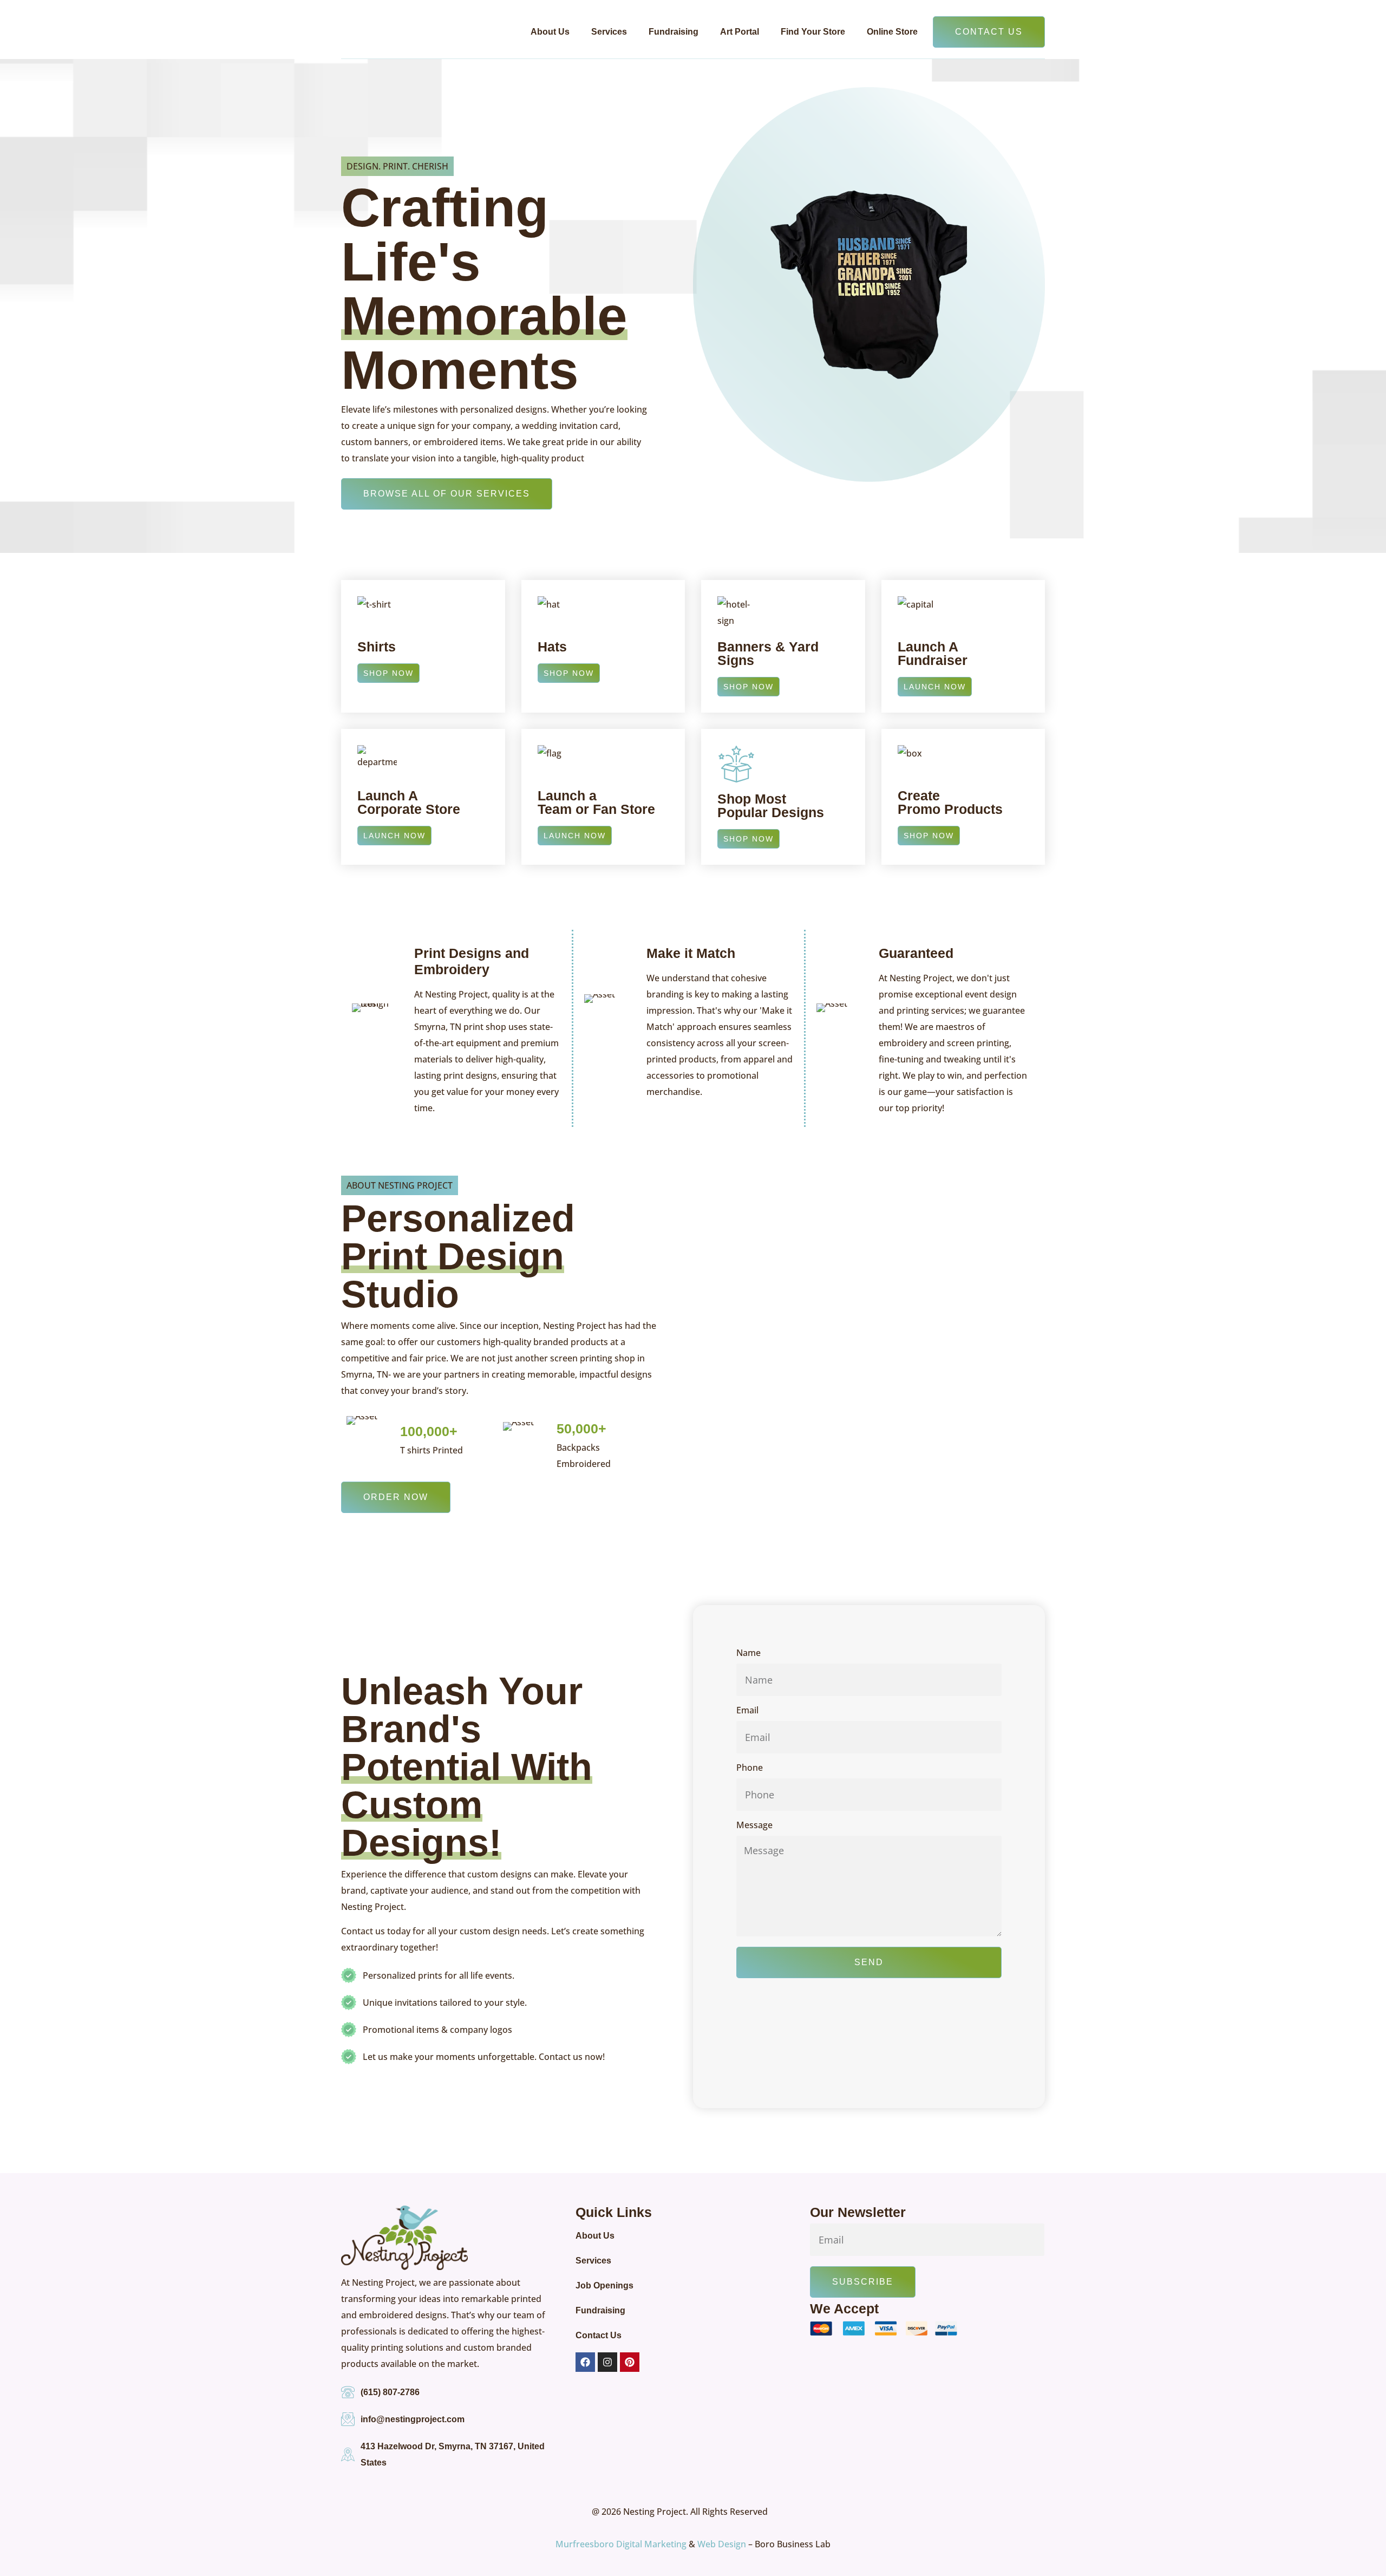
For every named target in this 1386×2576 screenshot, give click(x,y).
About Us (550, 32)
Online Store (892, 32)
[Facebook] (585, 2362)
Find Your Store (813, 32)
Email (747, 1711)
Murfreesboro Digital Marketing (621, 2544)
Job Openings (604, 2285)
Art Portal (740, 32)
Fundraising (674, 32)
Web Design (722, 2544)
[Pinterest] (630, 2362)
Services (609, 32)
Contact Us (599, 2335)
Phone (750, 1768)
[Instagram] (607, 2362)
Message (754, 1826)
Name (748, 1654)
